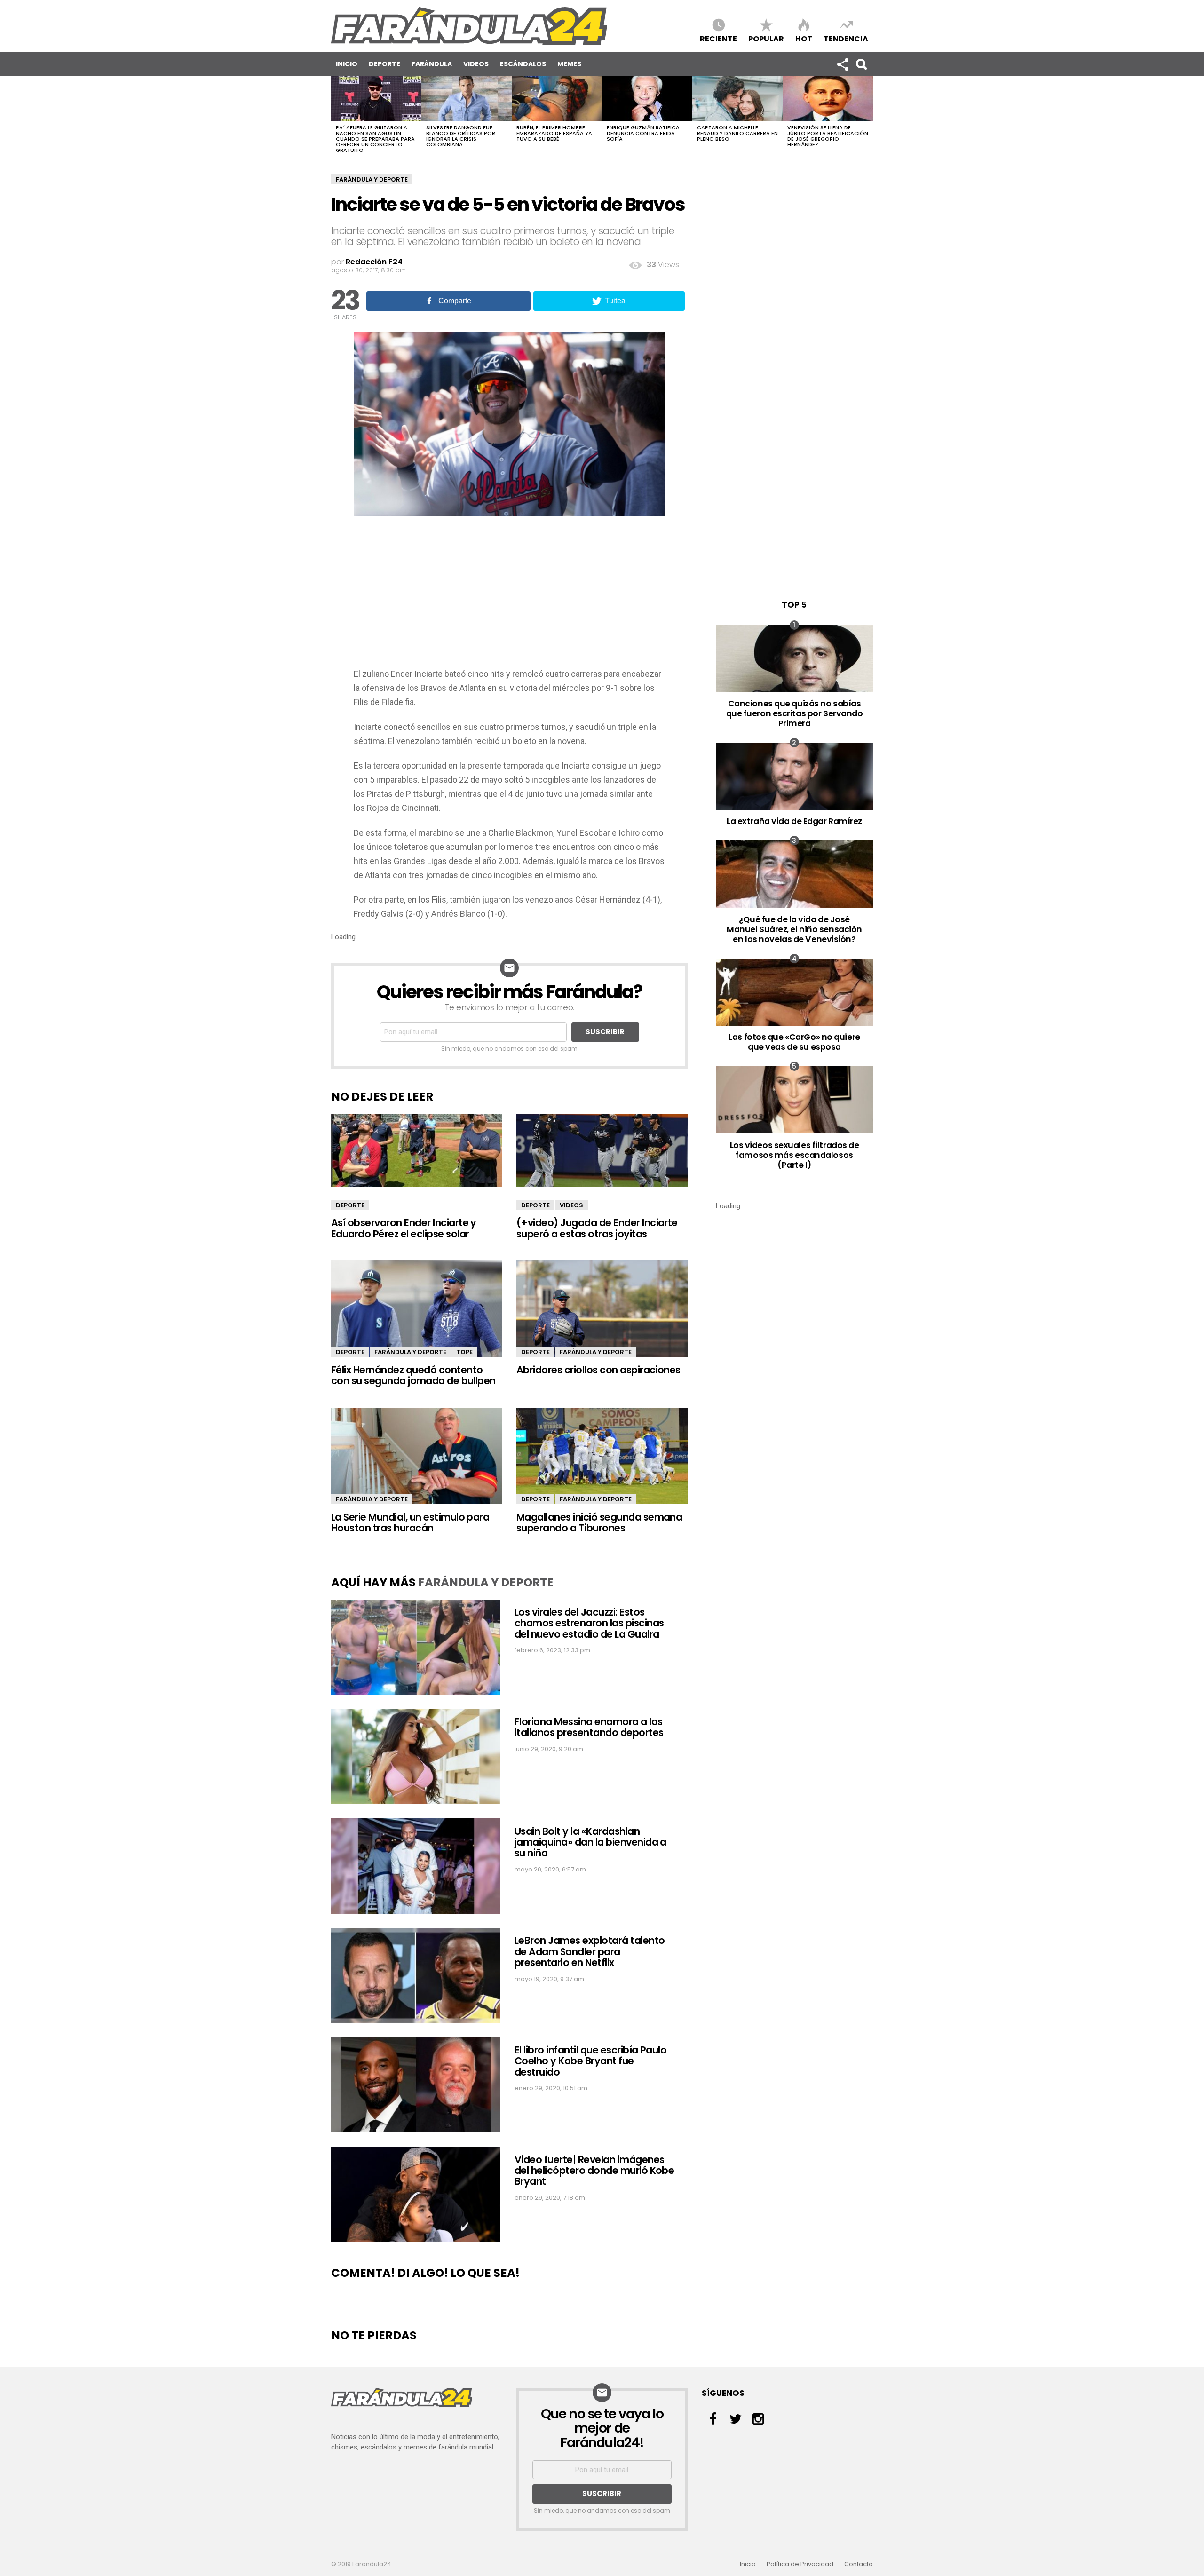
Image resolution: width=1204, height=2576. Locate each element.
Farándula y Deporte (372, 179)
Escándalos (523, 64)
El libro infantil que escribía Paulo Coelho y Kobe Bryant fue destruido (590, 2061)
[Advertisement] (509, 596)
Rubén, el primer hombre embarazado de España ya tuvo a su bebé (554, 133)
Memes (569, 64)
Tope (464, 1352)
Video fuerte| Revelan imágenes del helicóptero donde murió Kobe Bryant (594, 2171)
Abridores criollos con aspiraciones (598, 1370)
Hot (804, 38)
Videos (476, 64)
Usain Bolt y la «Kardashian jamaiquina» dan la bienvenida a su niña (590, 1842)
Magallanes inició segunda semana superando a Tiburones (599, 1522)
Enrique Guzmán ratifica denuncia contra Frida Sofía (643, 133)
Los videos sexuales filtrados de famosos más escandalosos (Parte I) (795, 1155)
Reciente (718, 38)
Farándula (432, 64)
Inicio (347, 64)
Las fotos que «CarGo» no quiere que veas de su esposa (794, 1042)
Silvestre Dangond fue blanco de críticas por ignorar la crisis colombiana (461, 136)
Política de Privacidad (800, 2564)
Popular (766, 38)
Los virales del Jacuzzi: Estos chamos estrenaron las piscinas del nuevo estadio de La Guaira (589, 1623)
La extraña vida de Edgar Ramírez (794, 821)
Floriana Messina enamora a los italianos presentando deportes (589, 1727)
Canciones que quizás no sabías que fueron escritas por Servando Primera (795, 713)
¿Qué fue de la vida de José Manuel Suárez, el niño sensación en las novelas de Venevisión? (794, 929)
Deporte (384, 64)
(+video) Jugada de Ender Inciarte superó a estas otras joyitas (597, 1228)
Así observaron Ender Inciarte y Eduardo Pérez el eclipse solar (404, 1228)
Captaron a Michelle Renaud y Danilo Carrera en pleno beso (737, 133)
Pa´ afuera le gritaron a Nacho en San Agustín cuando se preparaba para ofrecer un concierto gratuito (375, 139)
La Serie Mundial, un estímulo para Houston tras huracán (410, 1522)
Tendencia (846, 38)
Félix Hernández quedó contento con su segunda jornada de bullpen (413, 1375)
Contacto (859, 2564)
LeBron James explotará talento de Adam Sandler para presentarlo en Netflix (590, 1951)
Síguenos (842, 64)
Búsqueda (861, 64)
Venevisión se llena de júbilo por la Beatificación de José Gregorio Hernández (828, 136)
